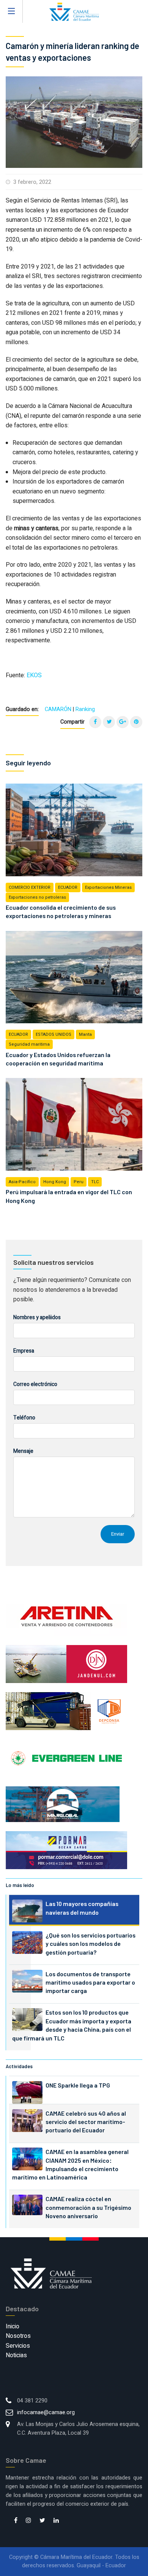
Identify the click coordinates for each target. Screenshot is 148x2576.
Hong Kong (55, 1182)
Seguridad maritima (29, 1044)
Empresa (24, 1351)
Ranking (85, 709)
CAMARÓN (58, 709)
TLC (95, 1182)
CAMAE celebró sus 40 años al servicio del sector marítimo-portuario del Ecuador (86, 2122)
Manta (85, 1034)
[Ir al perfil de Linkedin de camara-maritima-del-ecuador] (56, 2521)
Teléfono (24, 1418)
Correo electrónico (35, 1384)
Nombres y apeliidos (37, 1317)
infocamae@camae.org (46, 2412)
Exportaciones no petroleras (37, 897)
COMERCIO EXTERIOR (30, 887)
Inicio (13, 2326)
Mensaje (23, 1451)
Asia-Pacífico (22, 1182)
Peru (79, 1182)
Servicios (18, 2346)
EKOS (34, 675)
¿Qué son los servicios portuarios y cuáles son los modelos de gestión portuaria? (91, 1944)
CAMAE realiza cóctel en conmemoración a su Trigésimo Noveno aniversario (88, 2207)
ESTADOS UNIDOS (54, 1034)
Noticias (16, 2355)
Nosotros (18, 2336)
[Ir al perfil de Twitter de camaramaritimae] (42, 2521)
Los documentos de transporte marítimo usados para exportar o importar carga (90, 1982)
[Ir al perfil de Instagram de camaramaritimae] (28, 2521)
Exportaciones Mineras (108, 887)
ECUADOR (68, 887)
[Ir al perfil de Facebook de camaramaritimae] (16, 2521)
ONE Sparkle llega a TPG (78, 2085)
